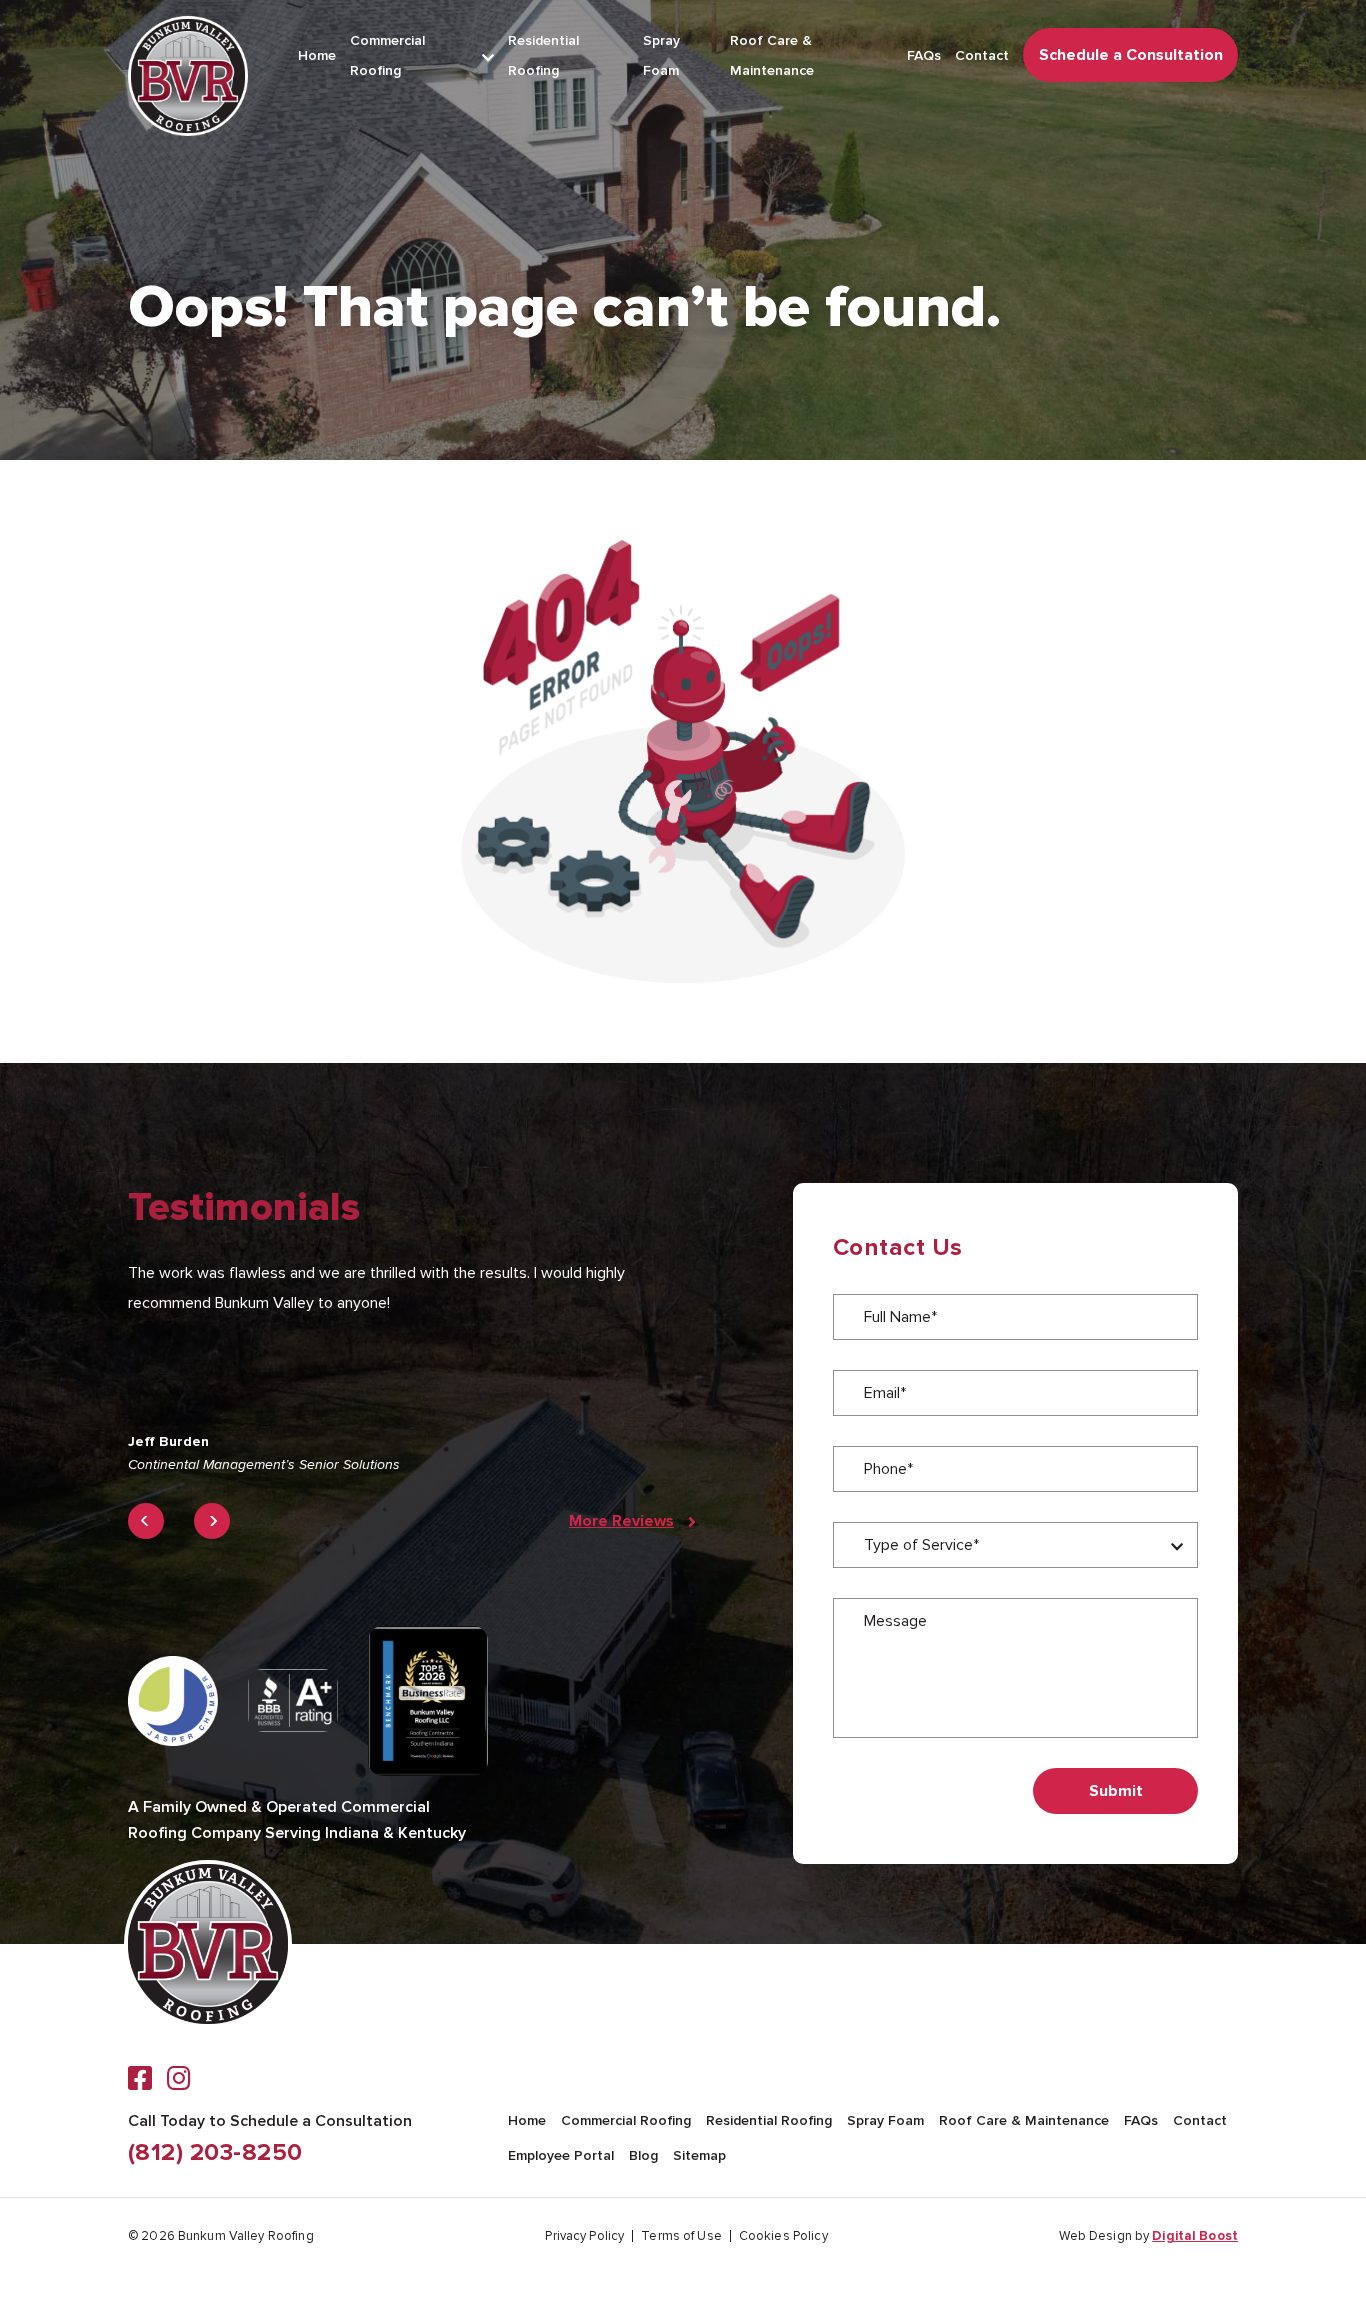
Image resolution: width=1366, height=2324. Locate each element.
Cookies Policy (783, 2236)
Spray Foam (885, 2120)
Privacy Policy (584, 2236)
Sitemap (699, 2155)
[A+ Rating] (293, 1700)
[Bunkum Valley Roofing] (188, 76)
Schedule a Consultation (1131, 55)
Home (317, 55)
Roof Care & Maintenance (1024, 2120)
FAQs (924, 55)
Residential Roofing (769, 2120)
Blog (643, 2155)
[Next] (212, 1521)
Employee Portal (561, 2155)
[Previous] (146, 1521)
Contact (982, 55)
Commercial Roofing (626, 2120)
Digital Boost (1195, 2236)
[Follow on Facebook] (140, 2078)
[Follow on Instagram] (179, 2078)
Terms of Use (681, 2236)
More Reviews (621, 1521)
